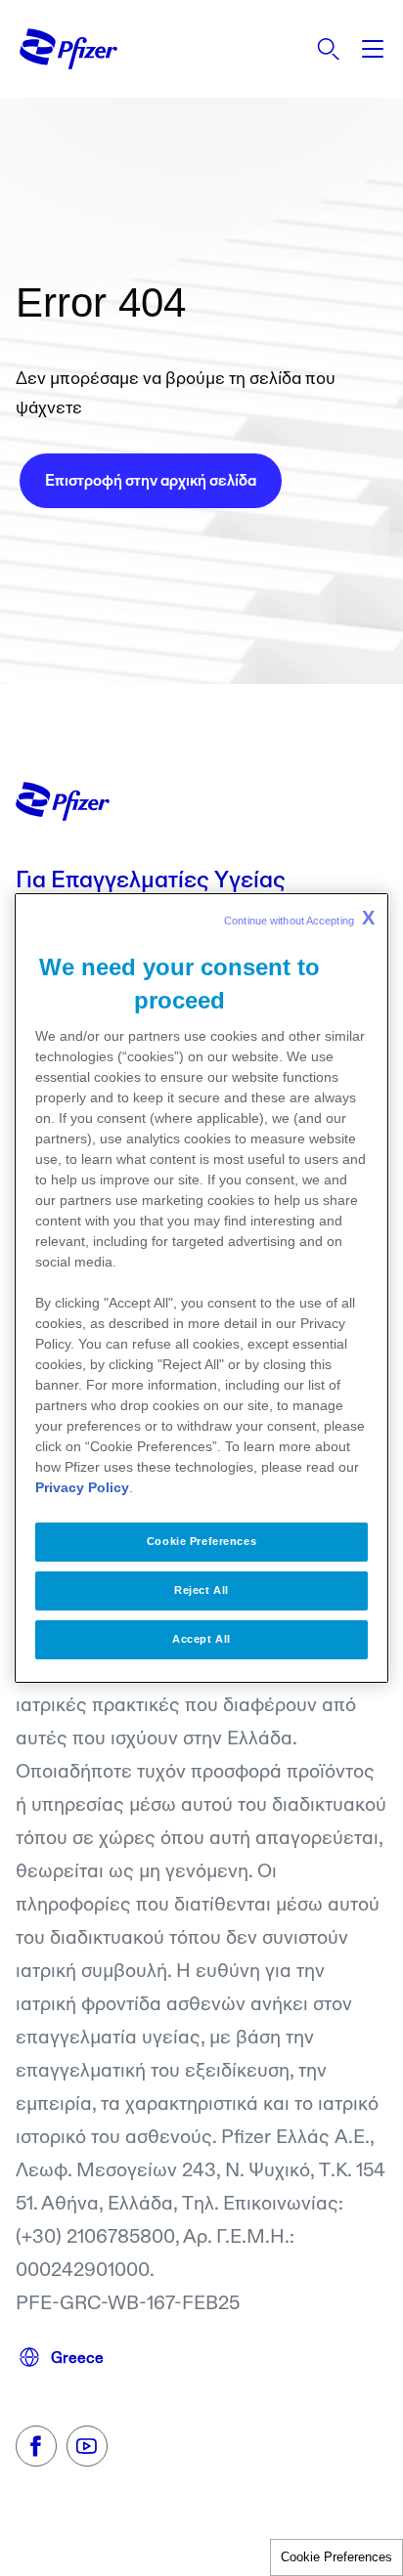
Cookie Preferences (336, 2557)
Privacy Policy (82, 1487)
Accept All (201, 1639)
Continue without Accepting (299, 918)
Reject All (201, 1590)
